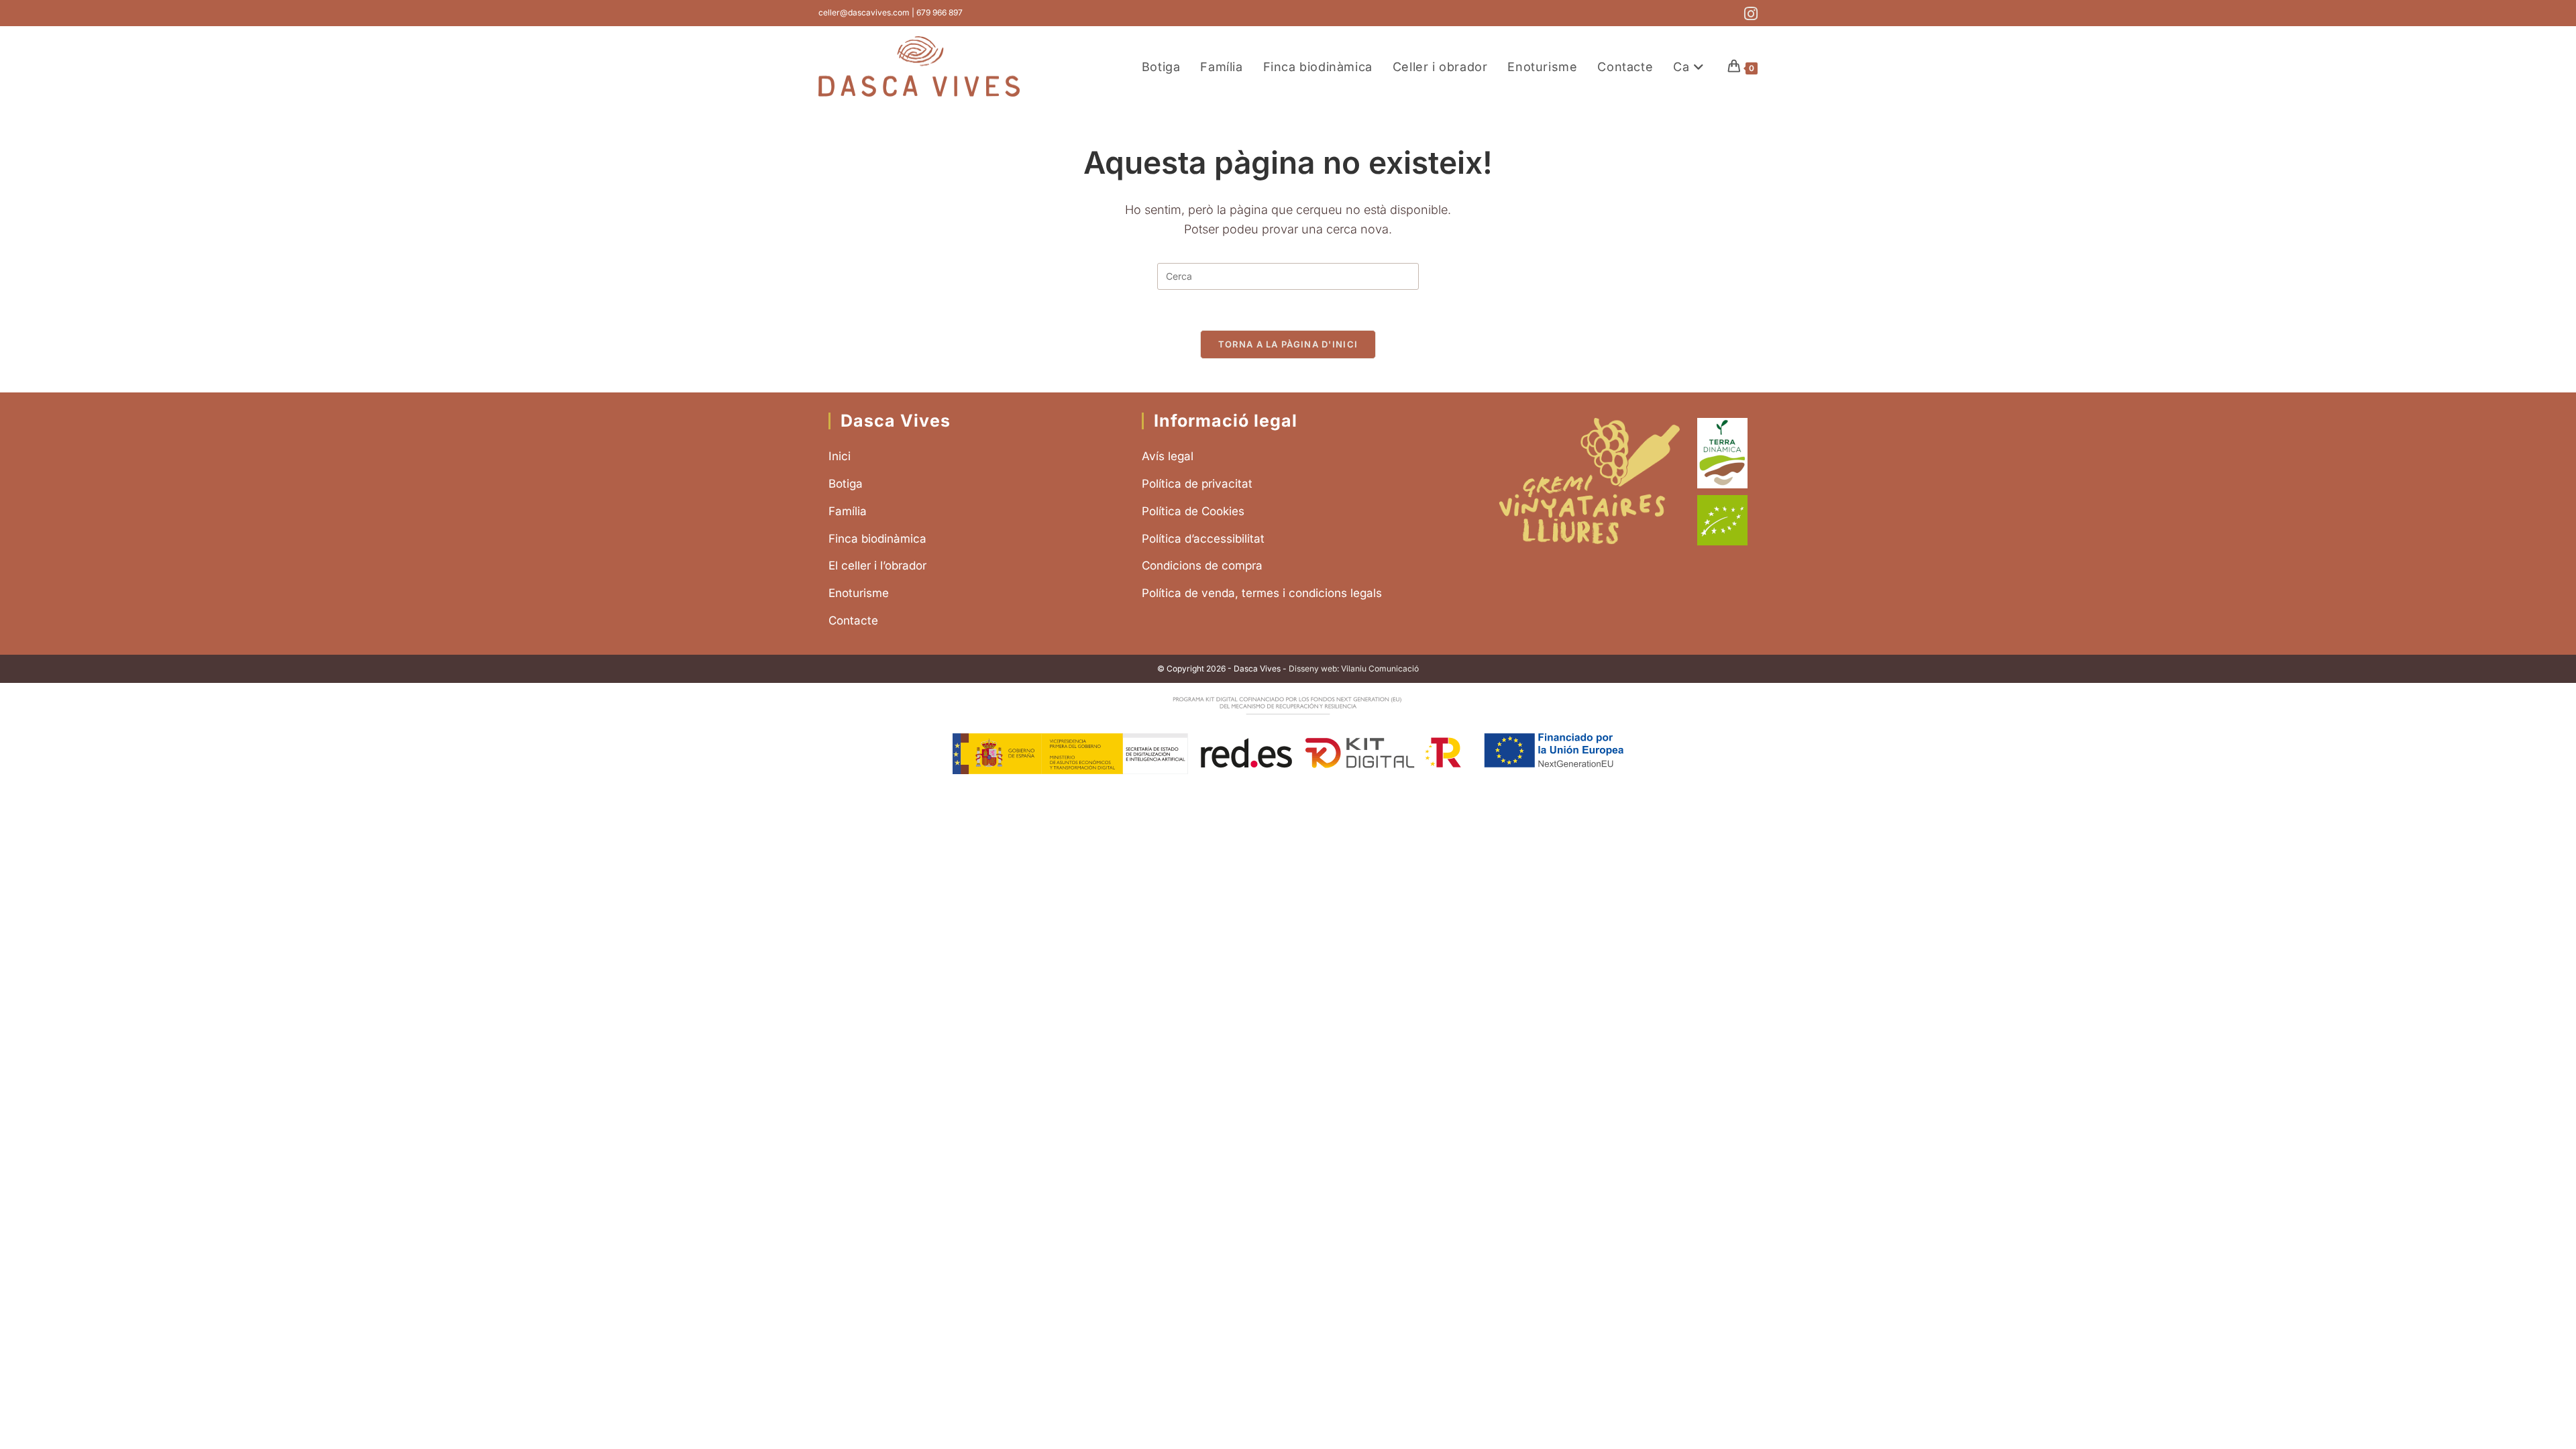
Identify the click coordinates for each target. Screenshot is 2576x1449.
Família (848, 511)
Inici (840, 456)
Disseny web (1313, 668)
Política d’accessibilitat (1203, 539)
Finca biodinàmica (877, 539)
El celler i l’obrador (877, 566)
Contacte (853, 621)
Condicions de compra (1202, 566)
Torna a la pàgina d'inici (1288, 344)
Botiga (846, 484)
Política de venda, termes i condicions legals (1262, 593)
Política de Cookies (1193, 511)
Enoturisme (859, 593)
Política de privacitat (1197, 484)
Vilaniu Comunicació (1380, 668)
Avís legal (1168, 456)
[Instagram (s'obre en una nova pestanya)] (1749, 14)
